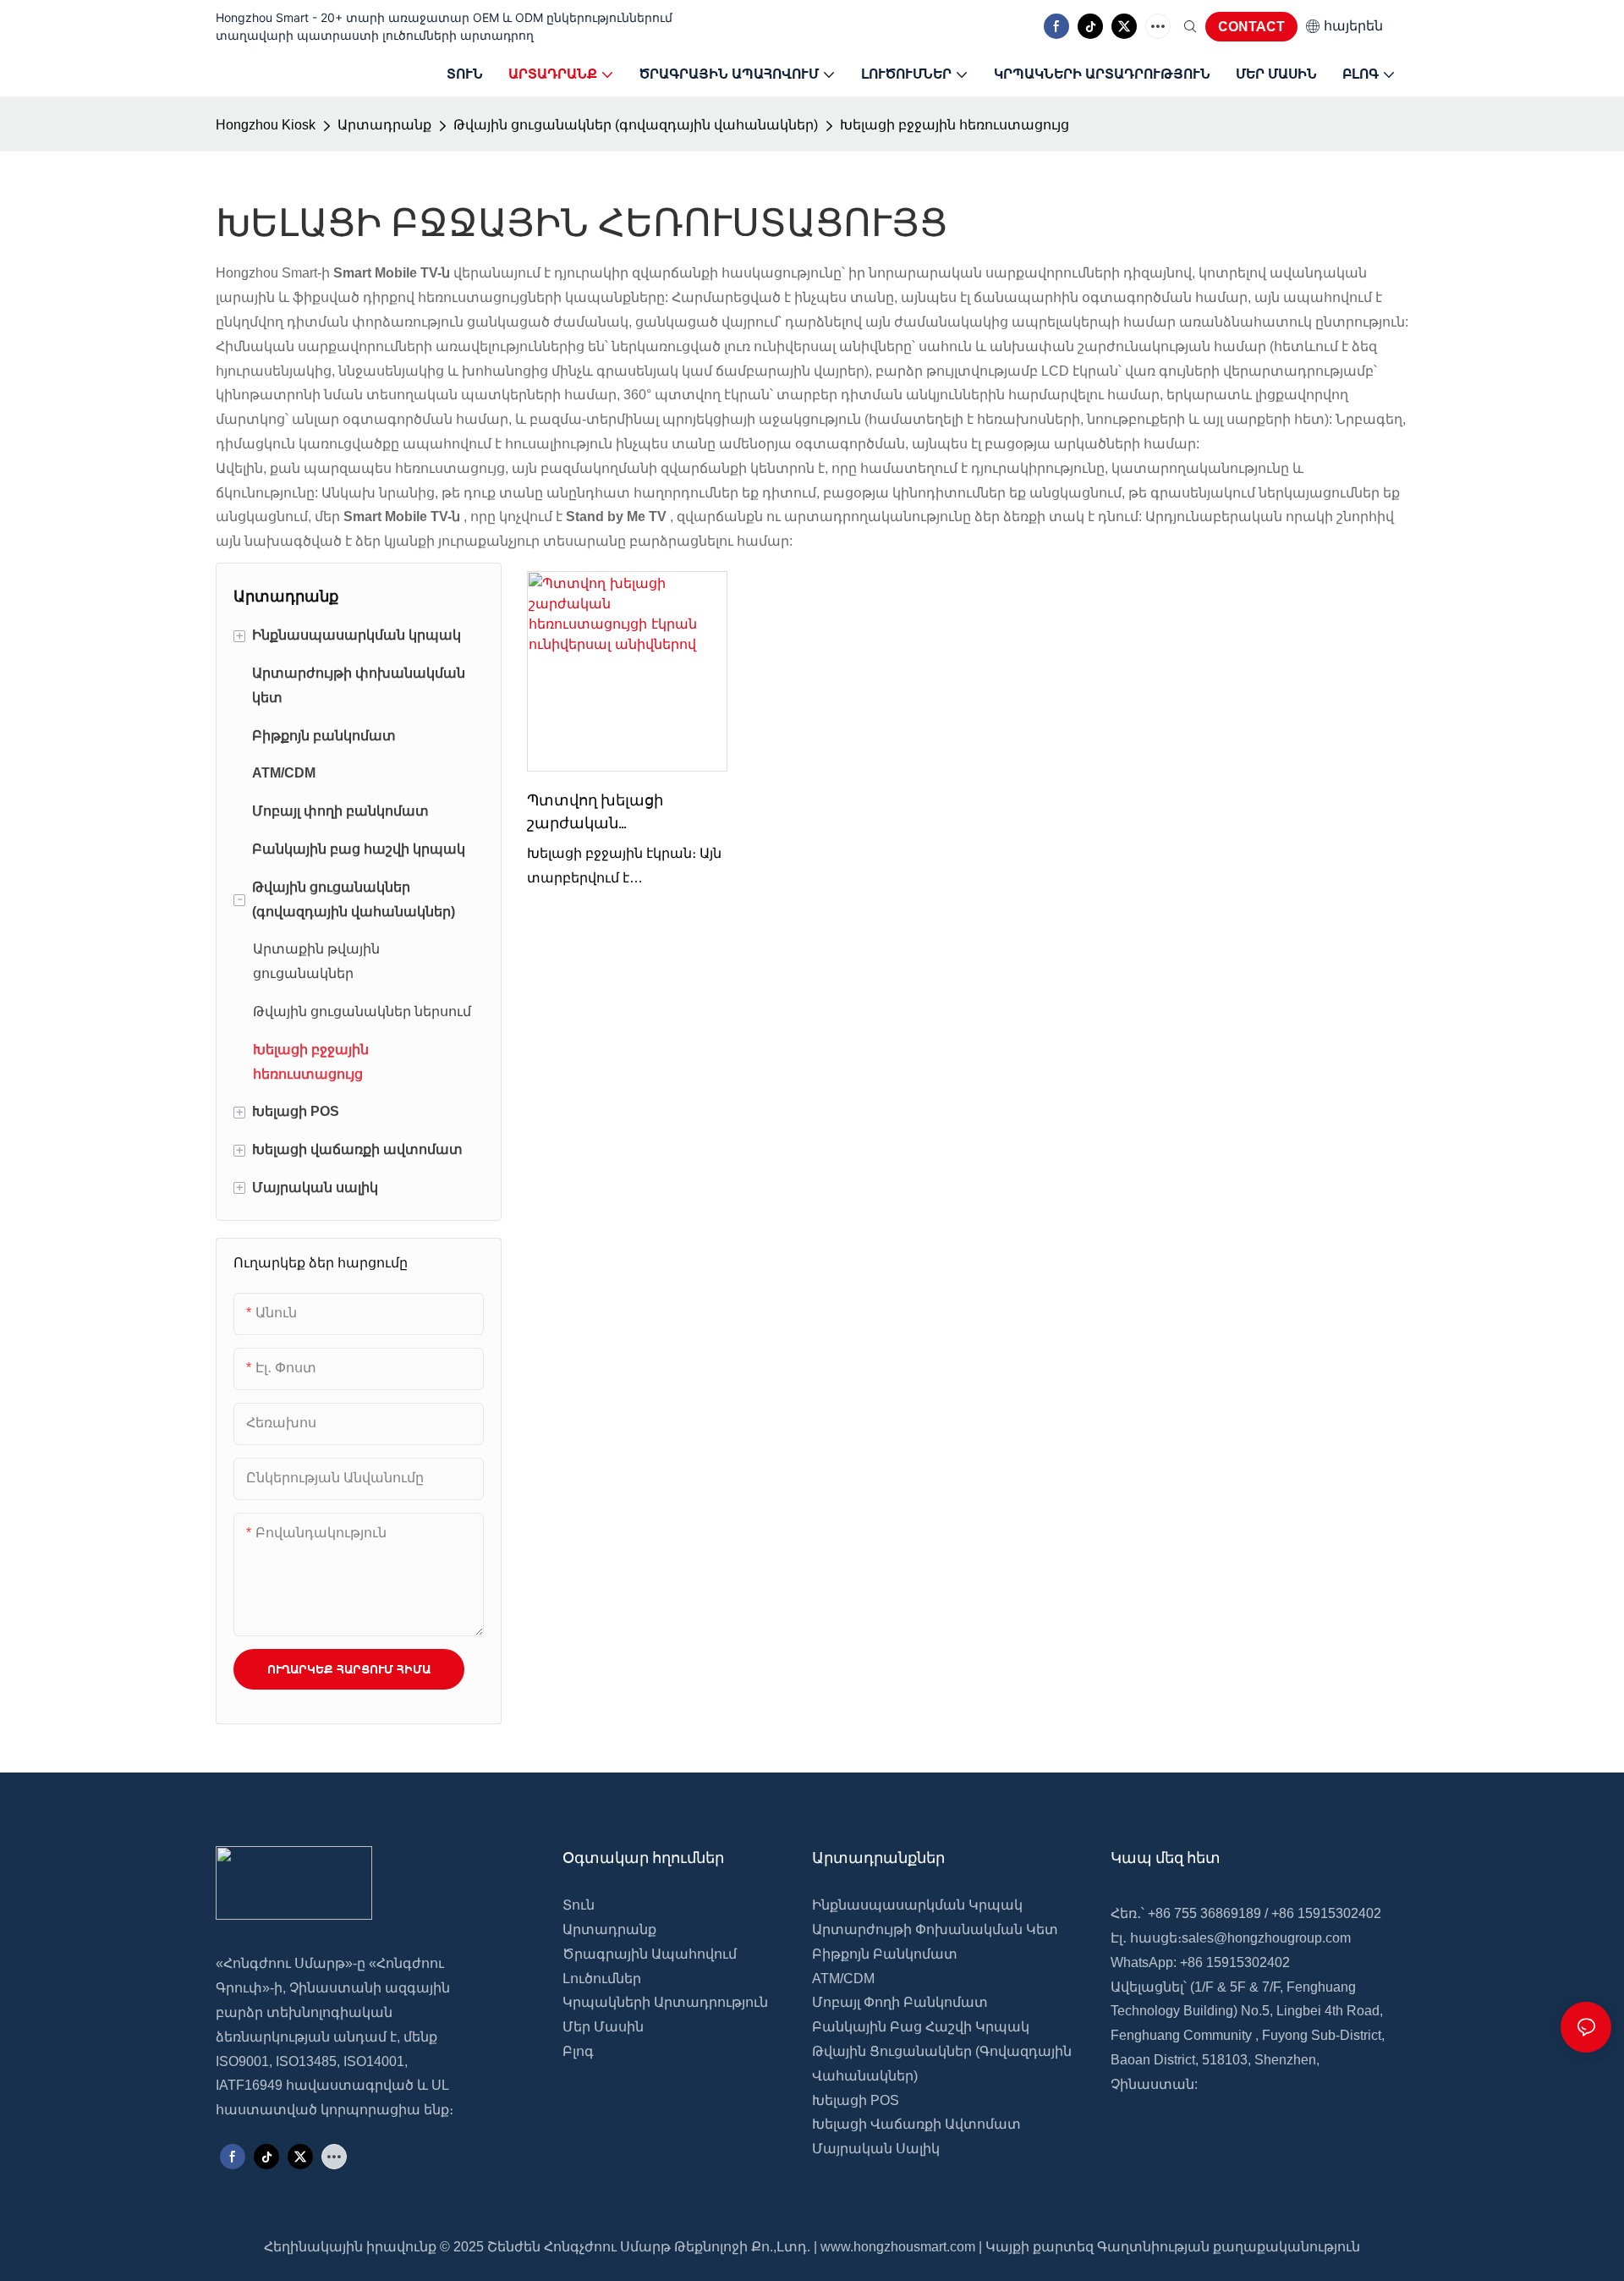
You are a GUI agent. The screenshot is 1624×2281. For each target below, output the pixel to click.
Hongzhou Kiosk (266, 125)
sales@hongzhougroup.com (1266, 1938)
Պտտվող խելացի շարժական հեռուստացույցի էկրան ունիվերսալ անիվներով (620, 813)
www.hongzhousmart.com (898, 2247)
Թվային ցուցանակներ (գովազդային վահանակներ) (636, 125)
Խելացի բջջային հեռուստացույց (955, 125)
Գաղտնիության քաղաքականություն (1229, 2247)
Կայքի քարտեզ (1040, 2247)
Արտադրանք (384, 125)
